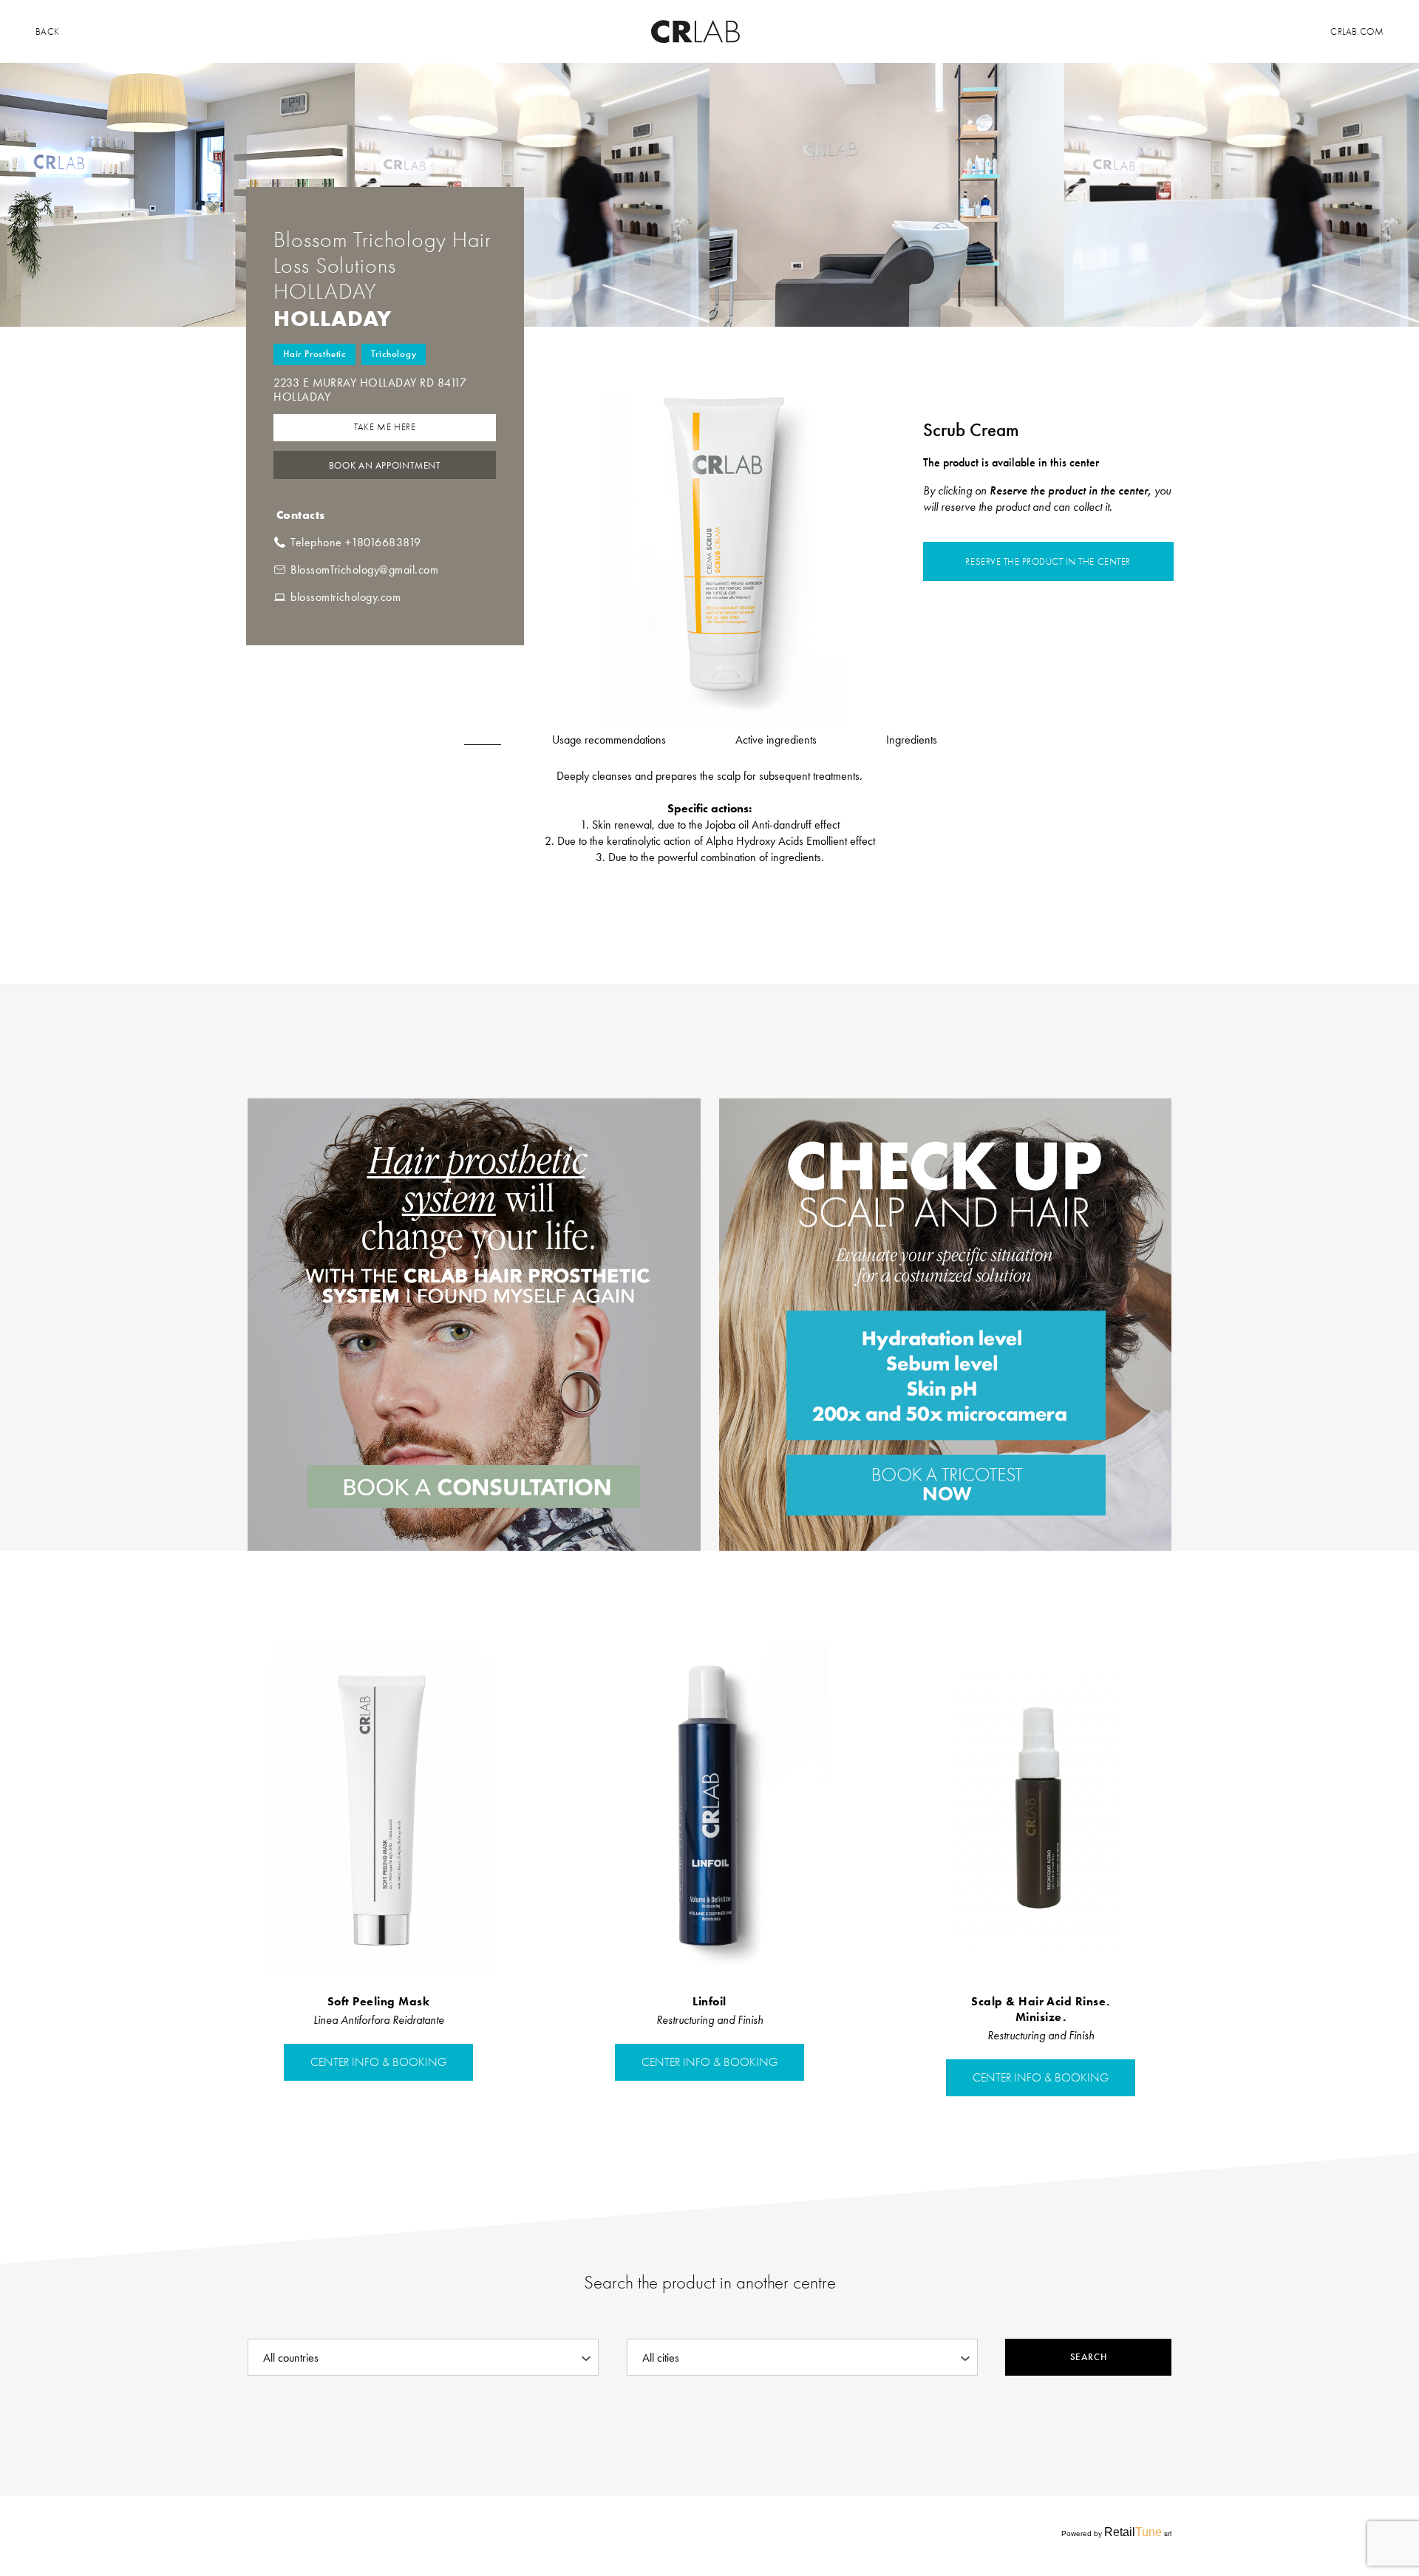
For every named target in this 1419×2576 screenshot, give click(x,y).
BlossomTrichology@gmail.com (364, 570)
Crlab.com (1357, 31)
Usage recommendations (609, 740)
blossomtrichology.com (346, 597)
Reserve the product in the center (1048, 561)
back (48, 31)
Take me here (385, 427)
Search (1088, 2357)
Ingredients (912, 740)
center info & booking (378, 2062)
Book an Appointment (385, 465)
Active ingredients (776, 740)
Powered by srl (1116, 2532)
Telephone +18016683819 (356, 542)
